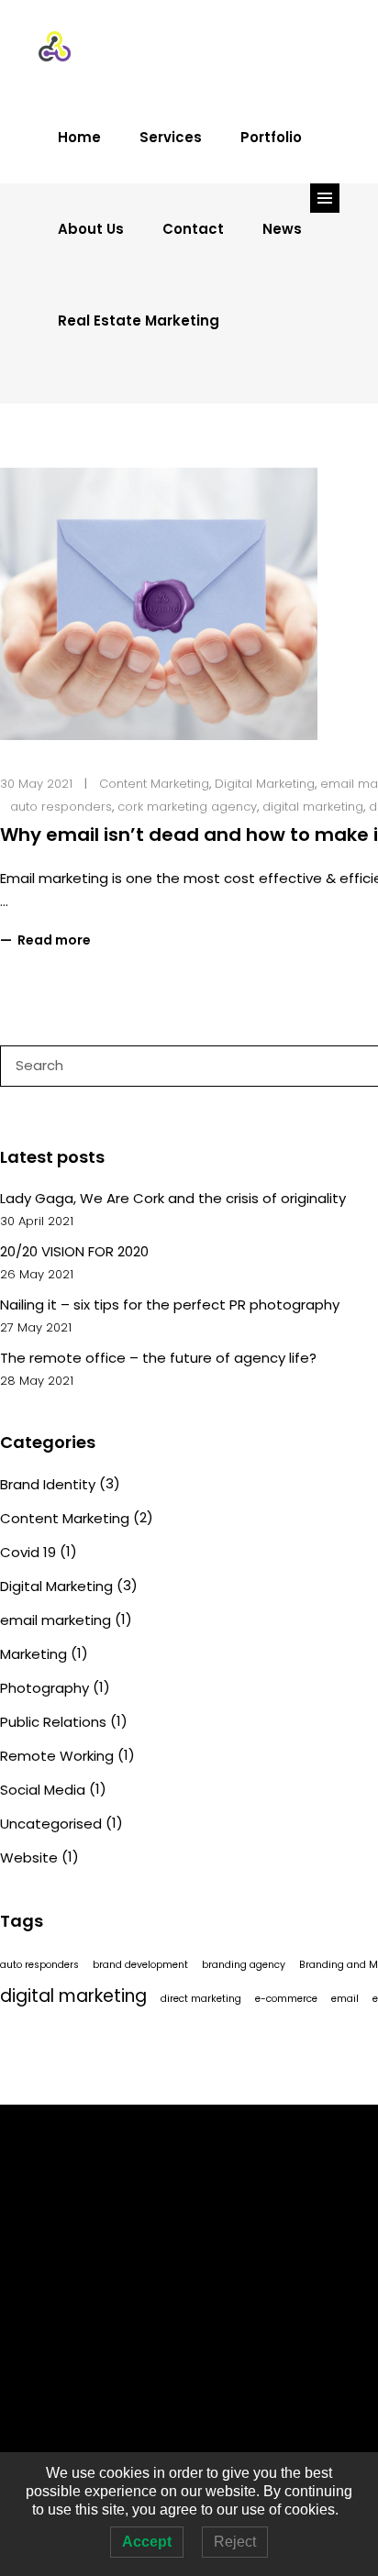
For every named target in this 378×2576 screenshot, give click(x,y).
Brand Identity (48, 1484)
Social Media (43, 1790)
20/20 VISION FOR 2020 (74, 1251)
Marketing (33, 1654)
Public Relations (53, 1722)
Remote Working (57, 1756)
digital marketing (313, 807)
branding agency (244, 1965)
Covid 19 (28, 1552)
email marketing (56, 1620)
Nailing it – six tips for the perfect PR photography (170, 1305)
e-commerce (286, 1999)
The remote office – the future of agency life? (158, 1358)
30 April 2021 (37, 1221)
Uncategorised (51, 1824)
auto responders (61, 807)
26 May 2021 (37, 1274)
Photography (44, 1688)
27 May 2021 (36, 1327)
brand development (140, 1965)
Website (29, 1857)
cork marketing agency (187, 807)
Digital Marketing (265, 784)
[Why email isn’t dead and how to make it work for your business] (159, 604)
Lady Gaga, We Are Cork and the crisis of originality (173, 1198)
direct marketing (201, 1999)
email (345, 1999)
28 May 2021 (37, 1381)
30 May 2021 (36, 784)
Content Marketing (154, 784)
